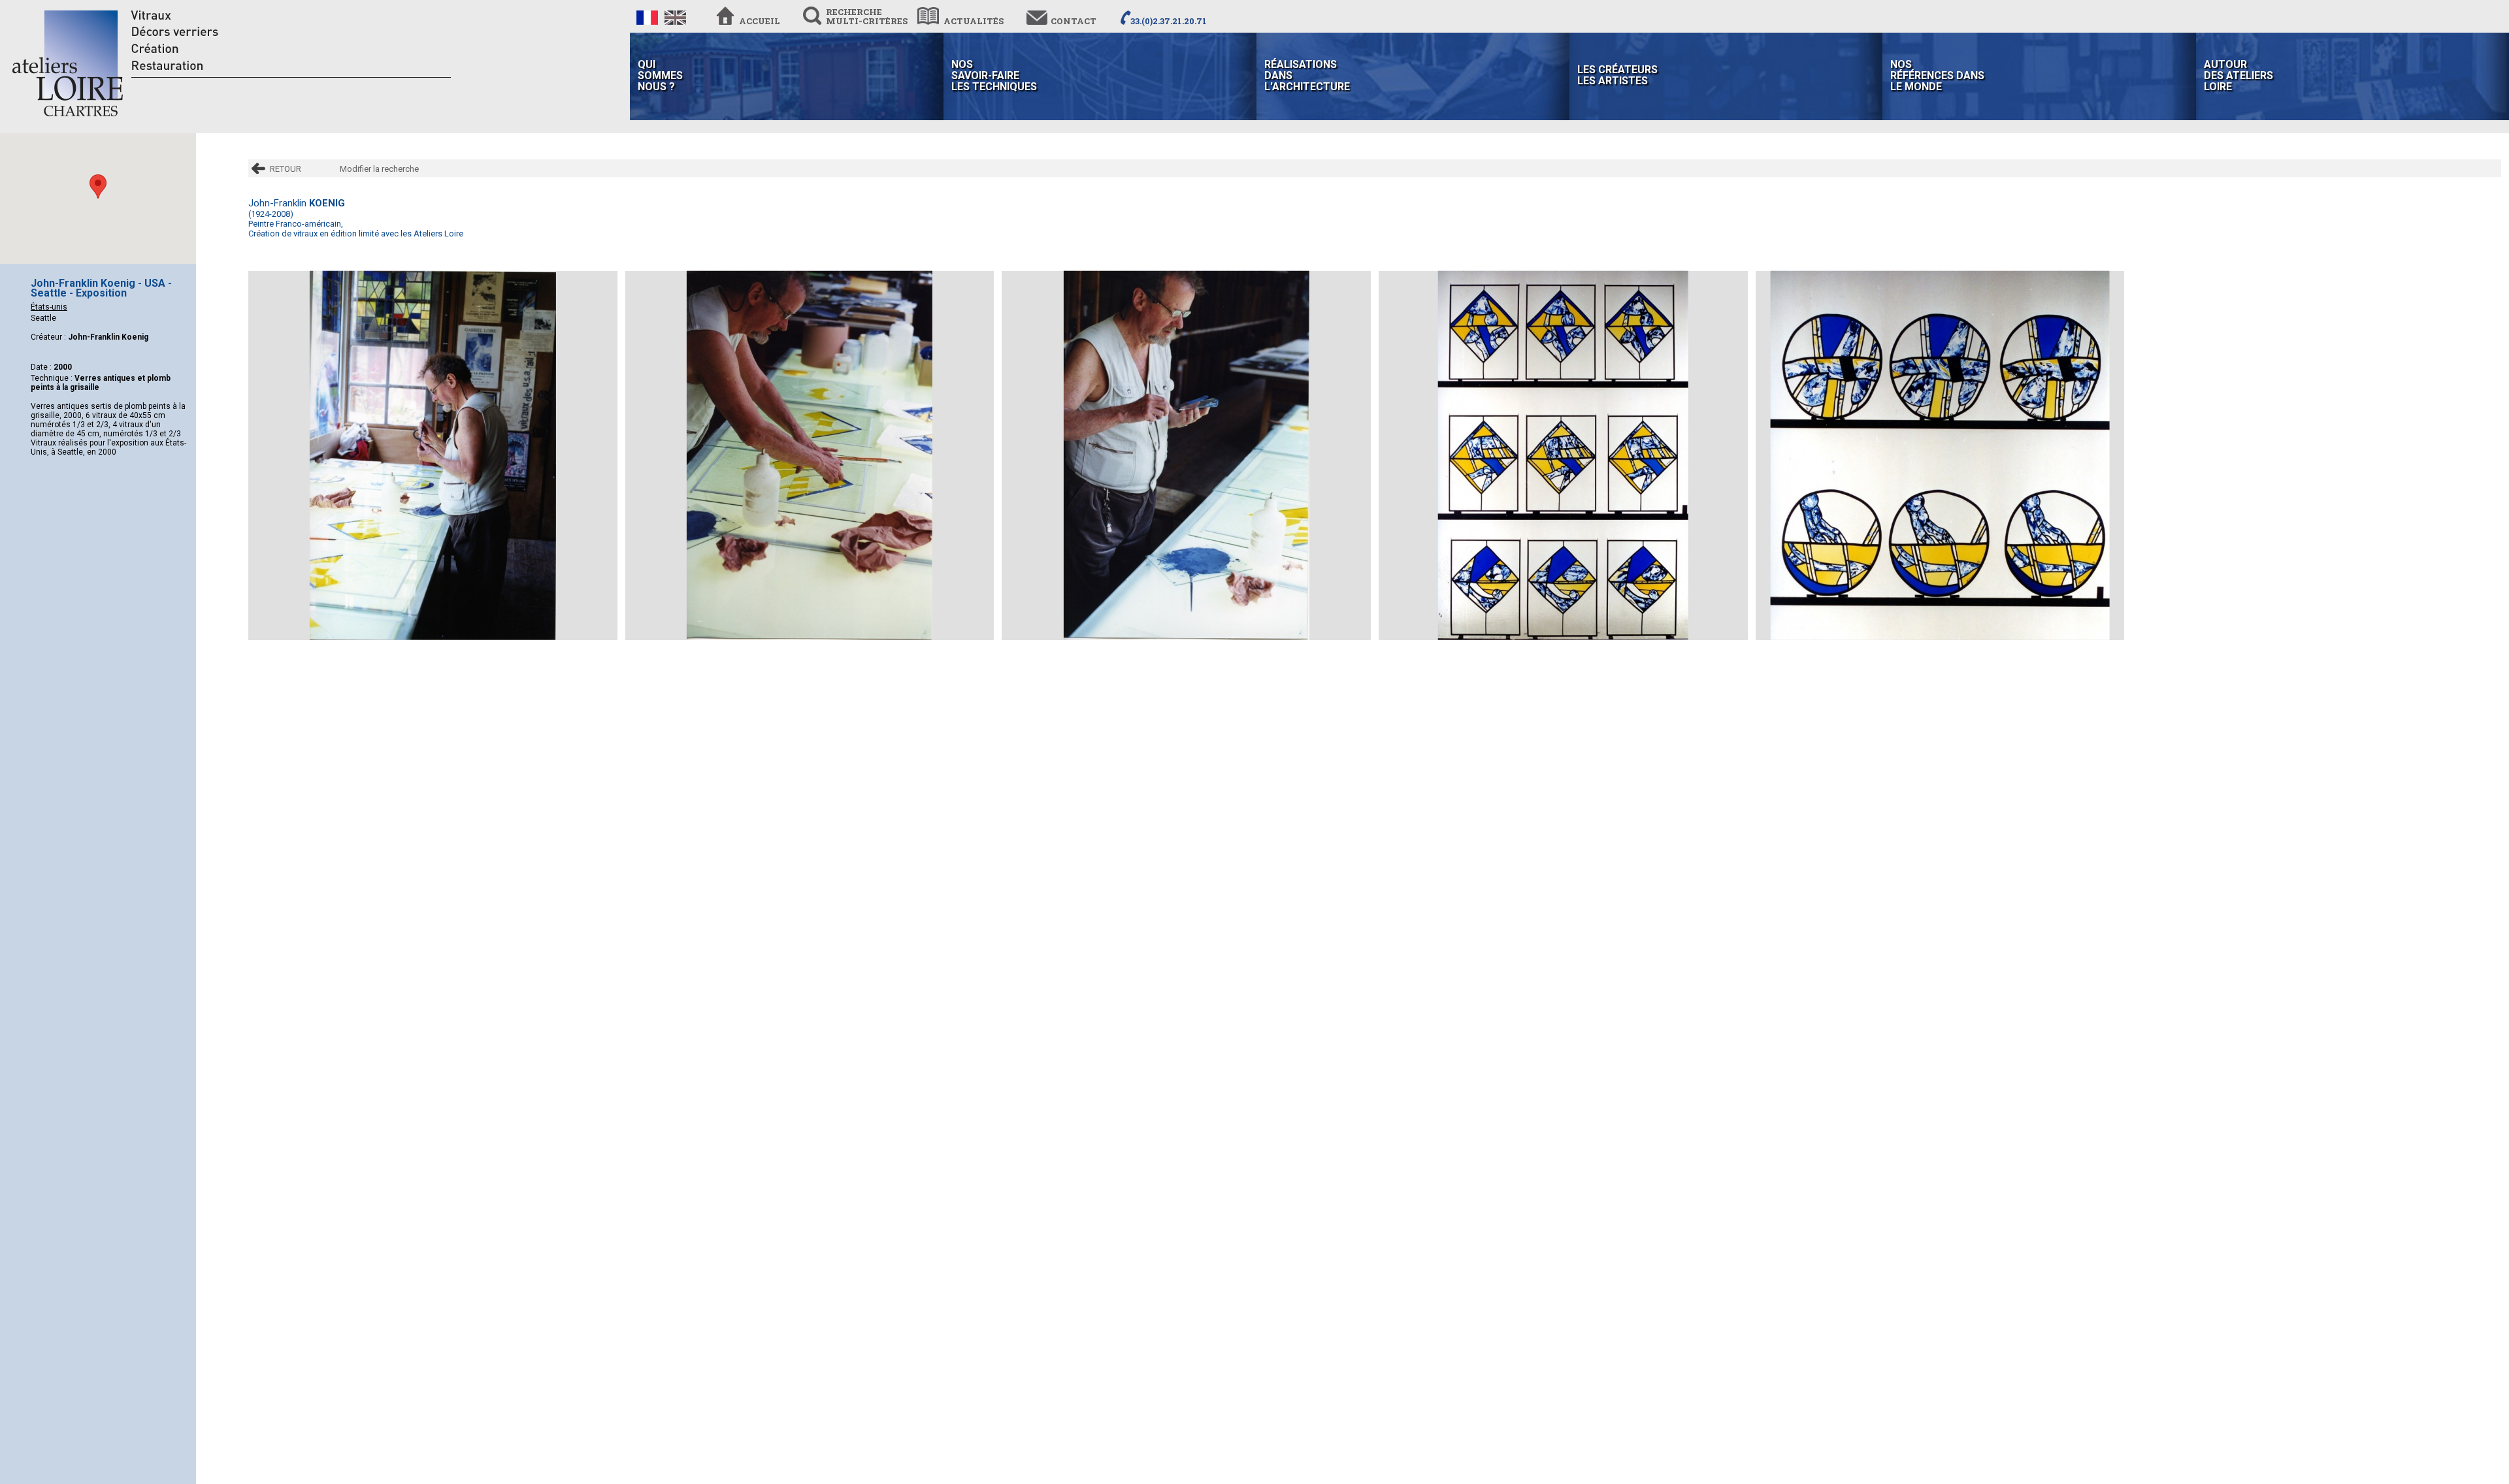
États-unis (49, 307)
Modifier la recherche (379, 169)
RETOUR (286, 169)
